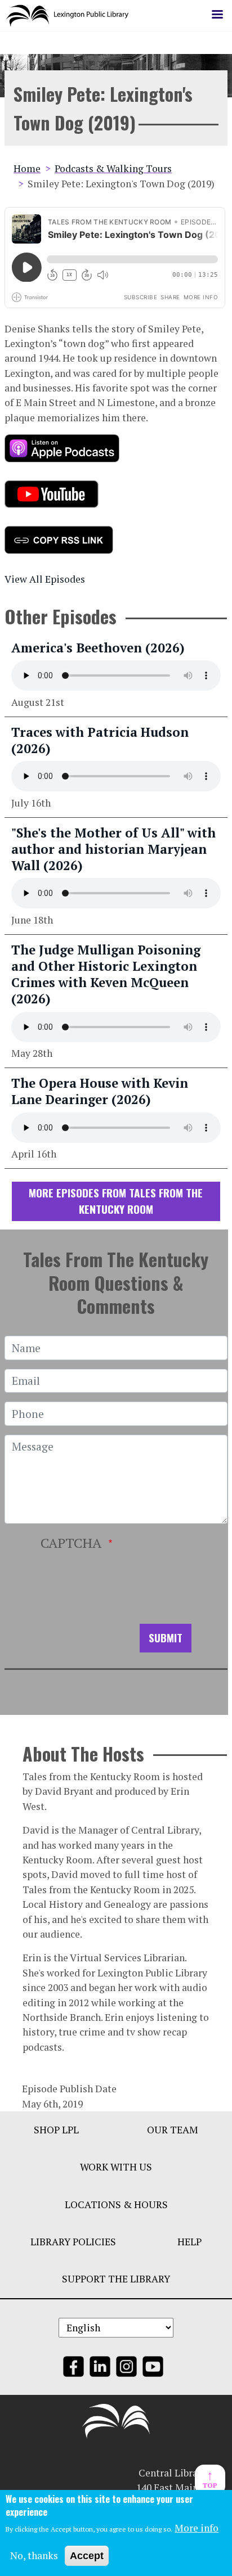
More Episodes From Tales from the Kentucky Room (116, 1201)
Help (189, 2242)
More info (197, 2528)
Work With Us (116, 2167)
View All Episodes (45, 579)
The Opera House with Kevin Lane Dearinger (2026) (100, 1091)
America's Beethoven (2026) (98, 648)
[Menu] (217, 15)
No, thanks (34, 2555)
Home (27, 168)
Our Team (173, 2130)
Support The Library (116, 2279)
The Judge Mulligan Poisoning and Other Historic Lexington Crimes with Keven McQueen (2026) (106, 974)
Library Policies (73, 2242)
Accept (87, 2556)
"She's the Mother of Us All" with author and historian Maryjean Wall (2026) (113, 849)
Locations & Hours (116, 2205)
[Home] (72, 15)
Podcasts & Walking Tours (113, 168)
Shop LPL (56, 2130)
